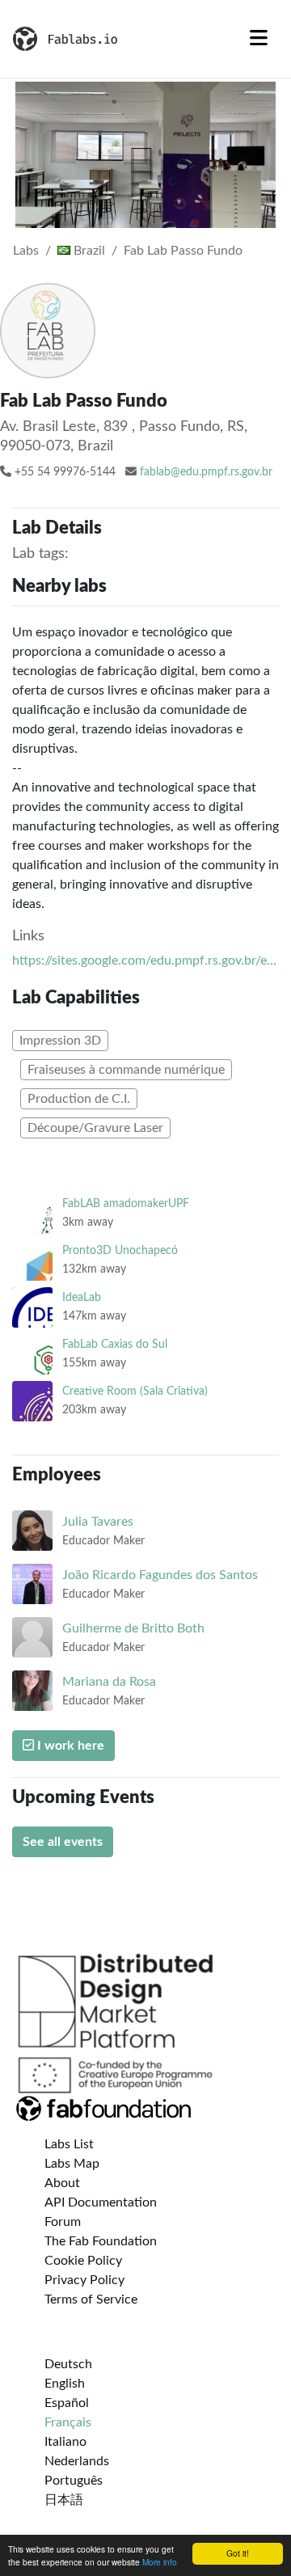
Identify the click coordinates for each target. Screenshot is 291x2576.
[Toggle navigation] (259, 39)
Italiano (65, 2442)
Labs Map (72, 2164)
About (62, 2183)
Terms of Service (91, 2299)
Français (68, 2422)
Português (74, 2481)
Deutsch (68, 2364)
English (65, 2384)
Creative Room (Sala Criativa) (135, 1391)
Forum (63, 2222)
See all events (63, 1842)
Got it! (238, 2553)
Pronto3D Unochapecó (120, 1250)
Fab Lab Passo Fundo (183, 251)
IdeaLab (82, 1297)
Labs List (69, 2144)
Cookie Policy (83, 2261)
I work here (69, 1746)
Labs (26, 251)
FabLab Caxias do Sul (115, 1344)
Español (67, 2403)
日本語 (64, 2500)
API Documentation (101, 2202)
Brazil (88, 251)
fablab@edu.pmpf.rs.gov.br (206, 472)
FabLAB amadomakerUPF (126, 1204)
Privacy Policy (84, 2280)
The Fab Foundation (101, 2241)
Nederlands (77, 2461)
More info (160, 2562)
